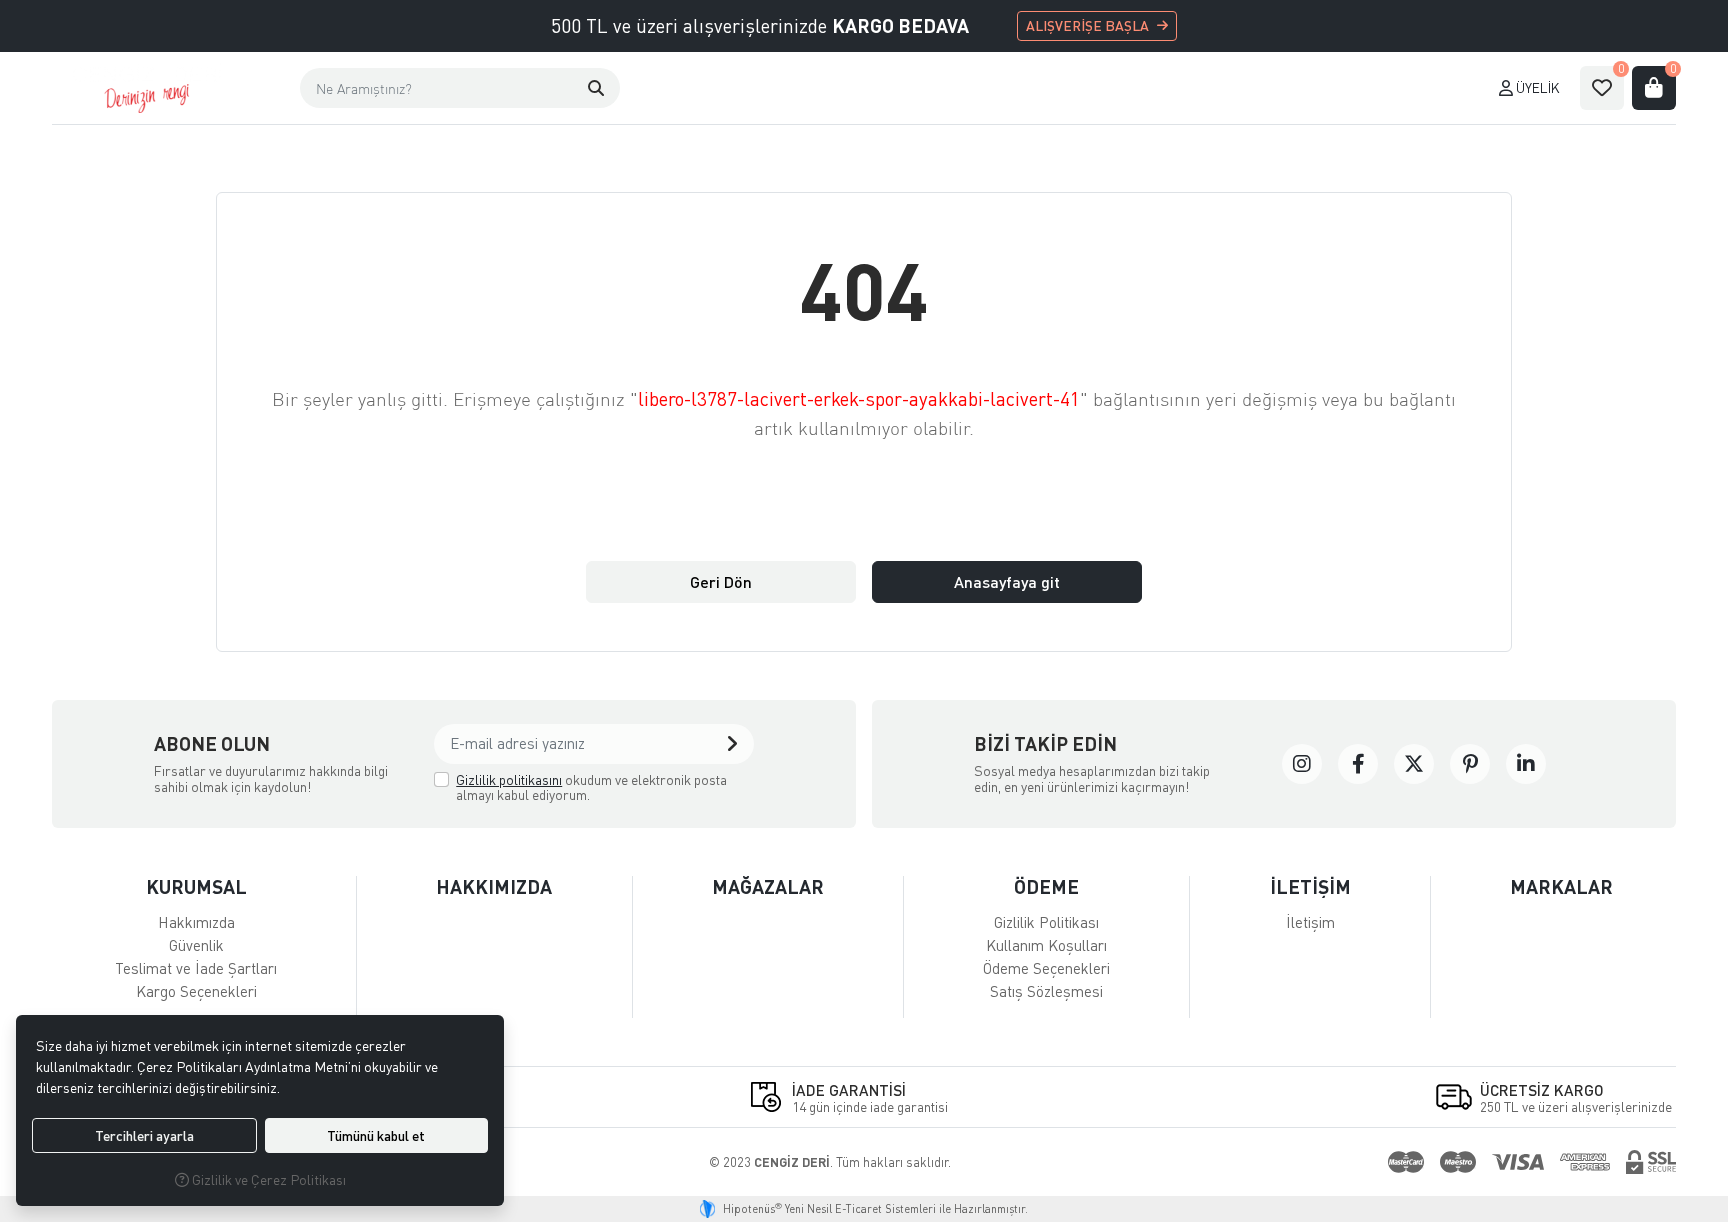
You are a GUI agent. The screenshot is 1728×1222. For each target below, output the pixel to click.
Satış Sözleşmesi (1046, 991)
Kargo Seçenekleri (196, 991)
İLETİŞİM (1310, 886)
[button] (596, 88)
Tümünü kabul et (376, 1135)
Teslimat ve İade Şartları (196, 968)
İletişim (1310, 922)
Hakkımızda (196, 922)
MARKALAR (1561, 886)
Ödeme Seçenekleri (1046, 968)
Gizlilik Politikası (1046, 922)
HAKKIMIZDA (494, 886)
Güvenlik (196, 945)
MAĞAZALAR (768, 886)
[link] (1302, 764)
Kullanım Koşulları (1046, 945)
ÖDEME (1046, 886)
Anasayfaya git (1007, 581)
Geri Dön (721, 581)
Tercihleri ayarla (144, 1135)
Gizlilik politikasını (509, 779)
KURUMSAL (196, 886)
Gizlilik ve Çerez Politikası (267, 1179)
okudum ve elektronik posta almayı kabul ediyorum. (591, 787)
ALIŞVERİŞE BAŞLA (1087, 25)
